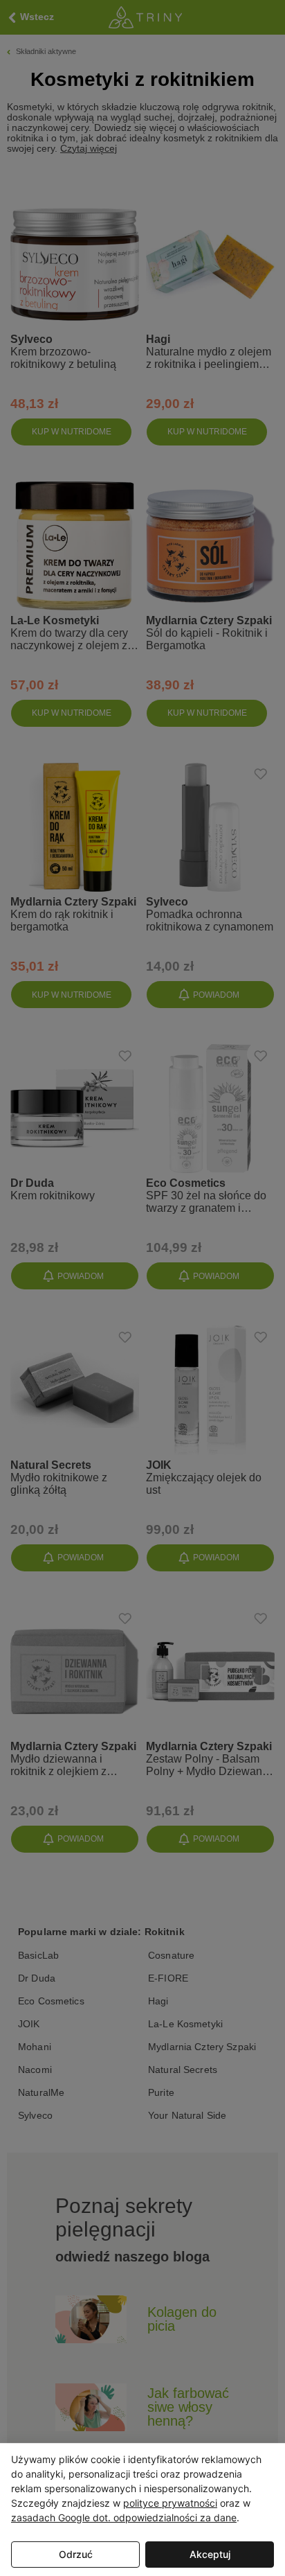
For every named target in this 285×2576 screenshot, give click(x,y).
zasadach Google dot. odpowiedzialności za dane (124, 2517)
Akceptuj (210, 2554)
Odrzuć (76, 2554)
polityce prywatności (170, 2503)
